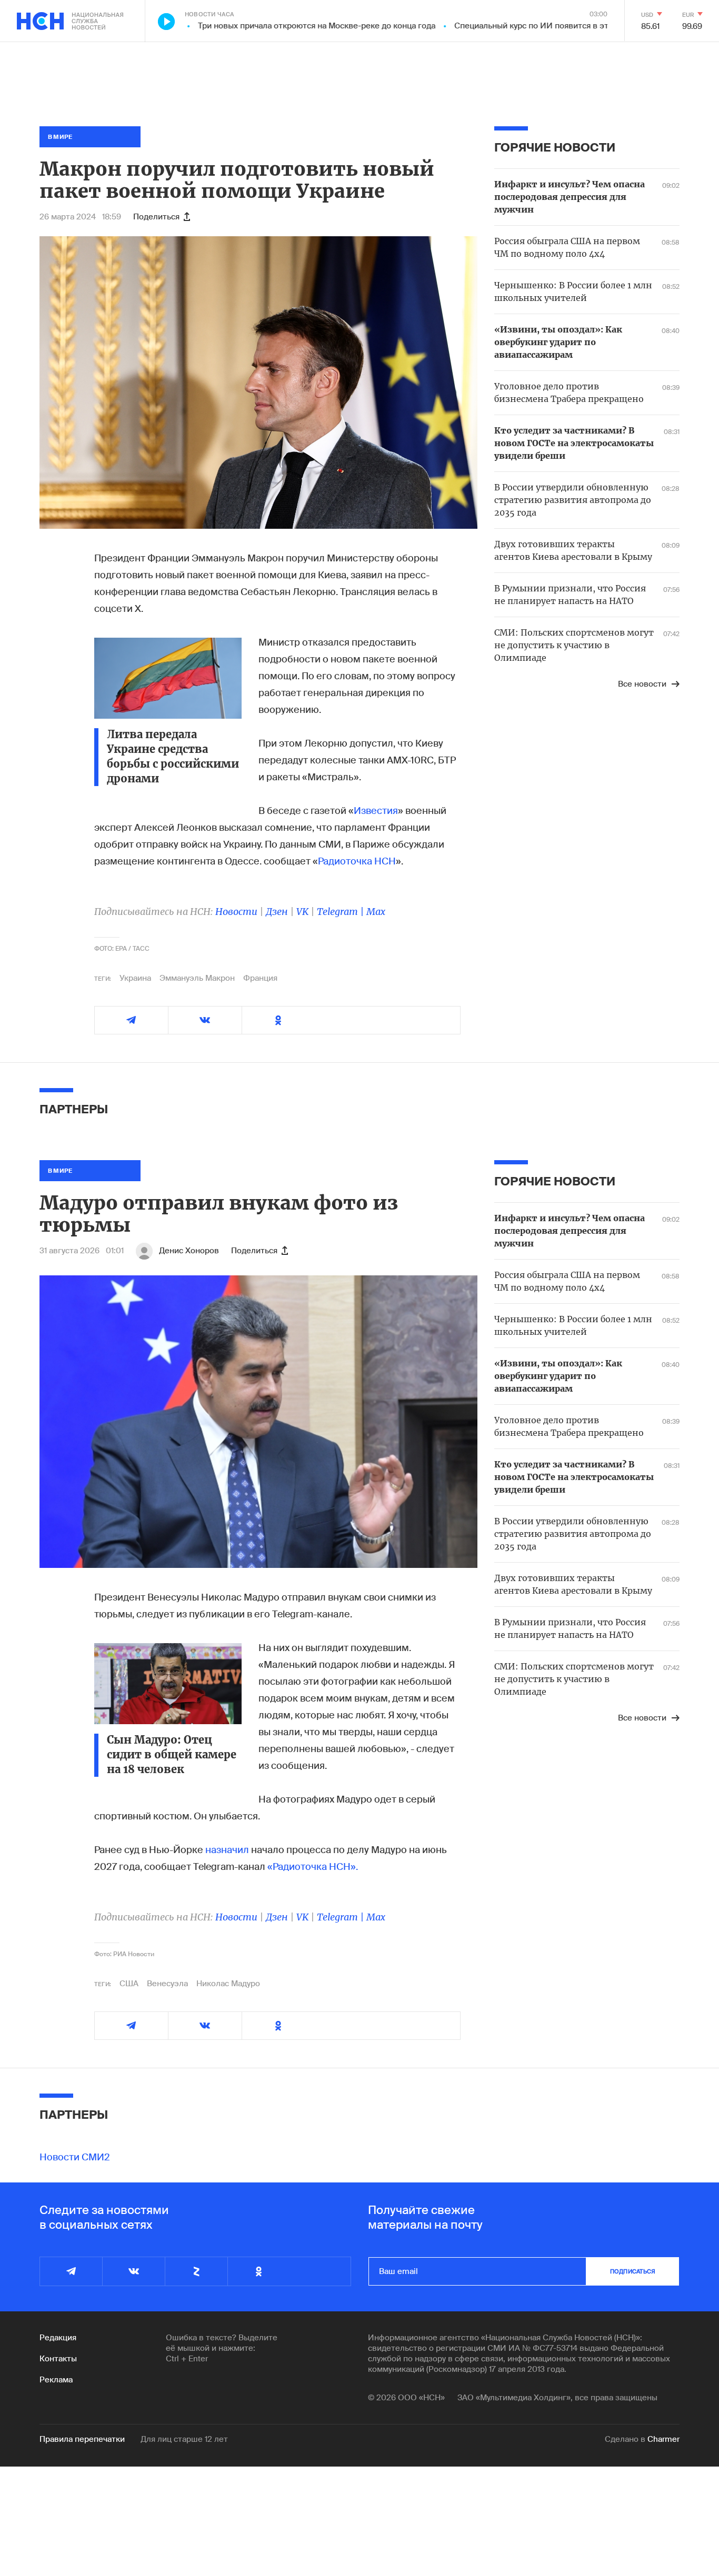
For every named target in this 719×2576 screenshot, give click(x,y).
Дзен (277, 912)
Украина (135, 978)
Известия (376, 811)
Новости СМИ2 (75, 2157)
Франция (260, 978)
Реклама (56, 2380)
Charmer (663, 2439)
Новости (236, 912)
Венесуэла (167, 1984)
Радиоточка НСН (357, 861)
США (129, 1984)
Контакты (58, 2359)
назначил (227, 1850)
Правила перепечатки (82, 2439)
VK (302, 912)
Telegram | (342, 912)
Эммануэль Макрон (197, 978)
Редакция (58, 2338)
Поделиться (156, 217)
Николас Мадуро (228, 1984)
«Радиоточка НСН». (313, 1867)
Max (376, 912)
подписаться (633, 2271)
